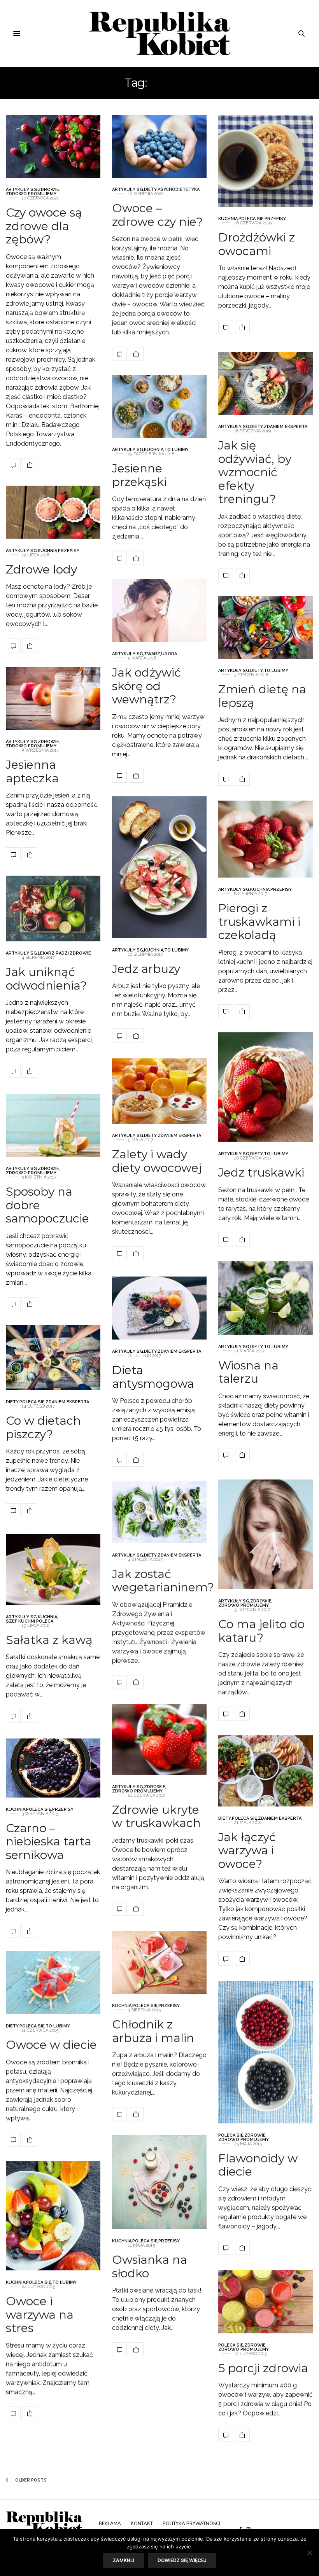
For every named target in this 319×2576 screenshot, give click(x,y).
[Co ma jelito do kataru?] (266, 1534)
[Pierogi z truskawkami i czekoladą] (266, 839)
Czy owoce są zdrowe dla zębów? (44, 226)
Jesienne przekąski (139, 475)
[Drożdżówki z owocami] (266, 161)
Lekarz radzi (53, 953)
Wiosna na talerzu (248, 1372)
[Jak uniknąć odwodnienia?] (53, 909)
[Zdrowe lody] (53, 512)
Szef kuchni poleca (30, 1621)
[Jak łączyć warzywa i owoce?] (266, 1771)
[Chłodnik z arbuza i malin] (159, 1962)
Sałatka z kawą (49, 1640)
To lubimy (176, 450)
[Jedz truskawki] (266, 1087)
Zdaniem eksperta (286, 427)
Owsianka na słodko (150, 2266)
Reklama (110, 2524)
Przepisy (275, 219)
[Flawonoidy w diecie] (266, 2052)
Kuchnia (228, 219)
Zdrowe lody (41, 569)
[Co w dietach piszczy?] (53, 1358)
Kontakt (142, 2524)
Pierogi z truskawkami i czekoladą (259, 922)
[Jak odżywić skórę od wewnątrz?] (159, 610)
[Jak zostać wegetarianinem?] (159, 1512)
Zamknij (124, 2560)
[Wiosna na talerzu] (266, 1298)
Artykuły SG (21, 190)
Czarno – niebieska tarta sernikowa (49, 1841)
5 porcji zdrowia (263, 2368)
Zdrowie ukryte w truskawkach (156, 1816)
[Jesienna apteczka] (53, 698)
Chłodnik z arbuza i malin (153, 2031)
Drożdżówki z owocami (257, 244)
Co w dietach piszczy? (43, 1427)
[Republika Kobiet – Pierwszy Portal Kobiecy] (160, 33)
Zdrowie (48, 190)
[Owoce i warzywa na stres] (53, 2216)
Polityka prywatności (191, 2524)
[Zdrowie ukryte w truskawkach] (159, 1739)
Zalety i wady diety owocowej (157, 1161)
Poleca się (251, 219)
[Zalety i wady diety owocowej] (159, 1091)
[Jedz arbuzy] (159, 867)
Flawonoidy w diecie (258, 2165)
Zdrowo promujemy (31, 194)
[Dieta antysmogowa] (159, 1308)
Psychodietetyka (179, 190)
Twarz (152, 654)
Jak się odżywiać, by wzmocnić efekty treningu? (255, 472)
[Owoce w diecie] (53, 1983)
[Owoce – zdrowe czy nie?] (159, 146)
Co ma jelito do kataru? (261, 1631)
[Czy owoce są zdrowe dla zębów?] (53, 146)
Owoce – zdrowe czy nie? (157, 215)
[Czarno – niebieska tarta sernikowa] (53, 1768)
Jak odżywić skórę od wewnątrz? (146, 686)
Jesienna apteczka (32, 771)
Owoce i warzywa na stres (40, 2314)
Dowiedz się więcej (182, 2560)
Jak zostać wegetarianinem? (163, 1580)
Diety (150, 190)
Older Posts (30, 2480)
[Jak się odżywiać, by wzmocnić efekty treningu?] (266, 383)
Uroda (169, 654)
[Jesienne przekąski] (159, 406)
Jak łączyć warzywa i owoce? (247, 1850)
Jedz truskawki (261, 1173)
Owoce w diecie (51, 2045)
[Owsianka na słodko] (159, 2182)
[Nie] (309, 2553)
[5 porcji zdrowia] (266, 2302)
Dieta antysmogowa (153, 1377)
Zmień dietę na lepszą (262, 696)
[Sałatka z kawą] (53, 1570)
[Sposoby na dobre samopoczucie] (53, 1125)
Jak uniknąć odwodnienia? (46, 979)
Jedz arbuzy (146, 968)
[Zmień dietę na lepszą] (266, 627)
